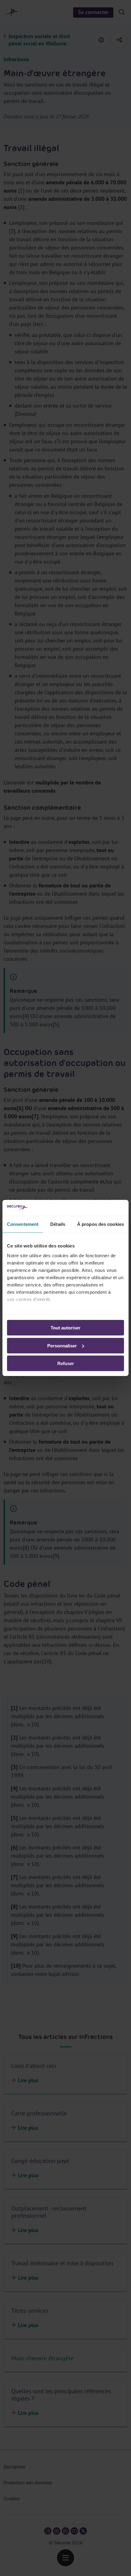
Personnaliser (62, 1346)
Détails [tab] (58, 1224)
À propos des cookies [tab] (101, 1224)
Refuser (66, 1363)
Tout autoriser (65, 1328)
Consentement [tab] (23, 1224)
